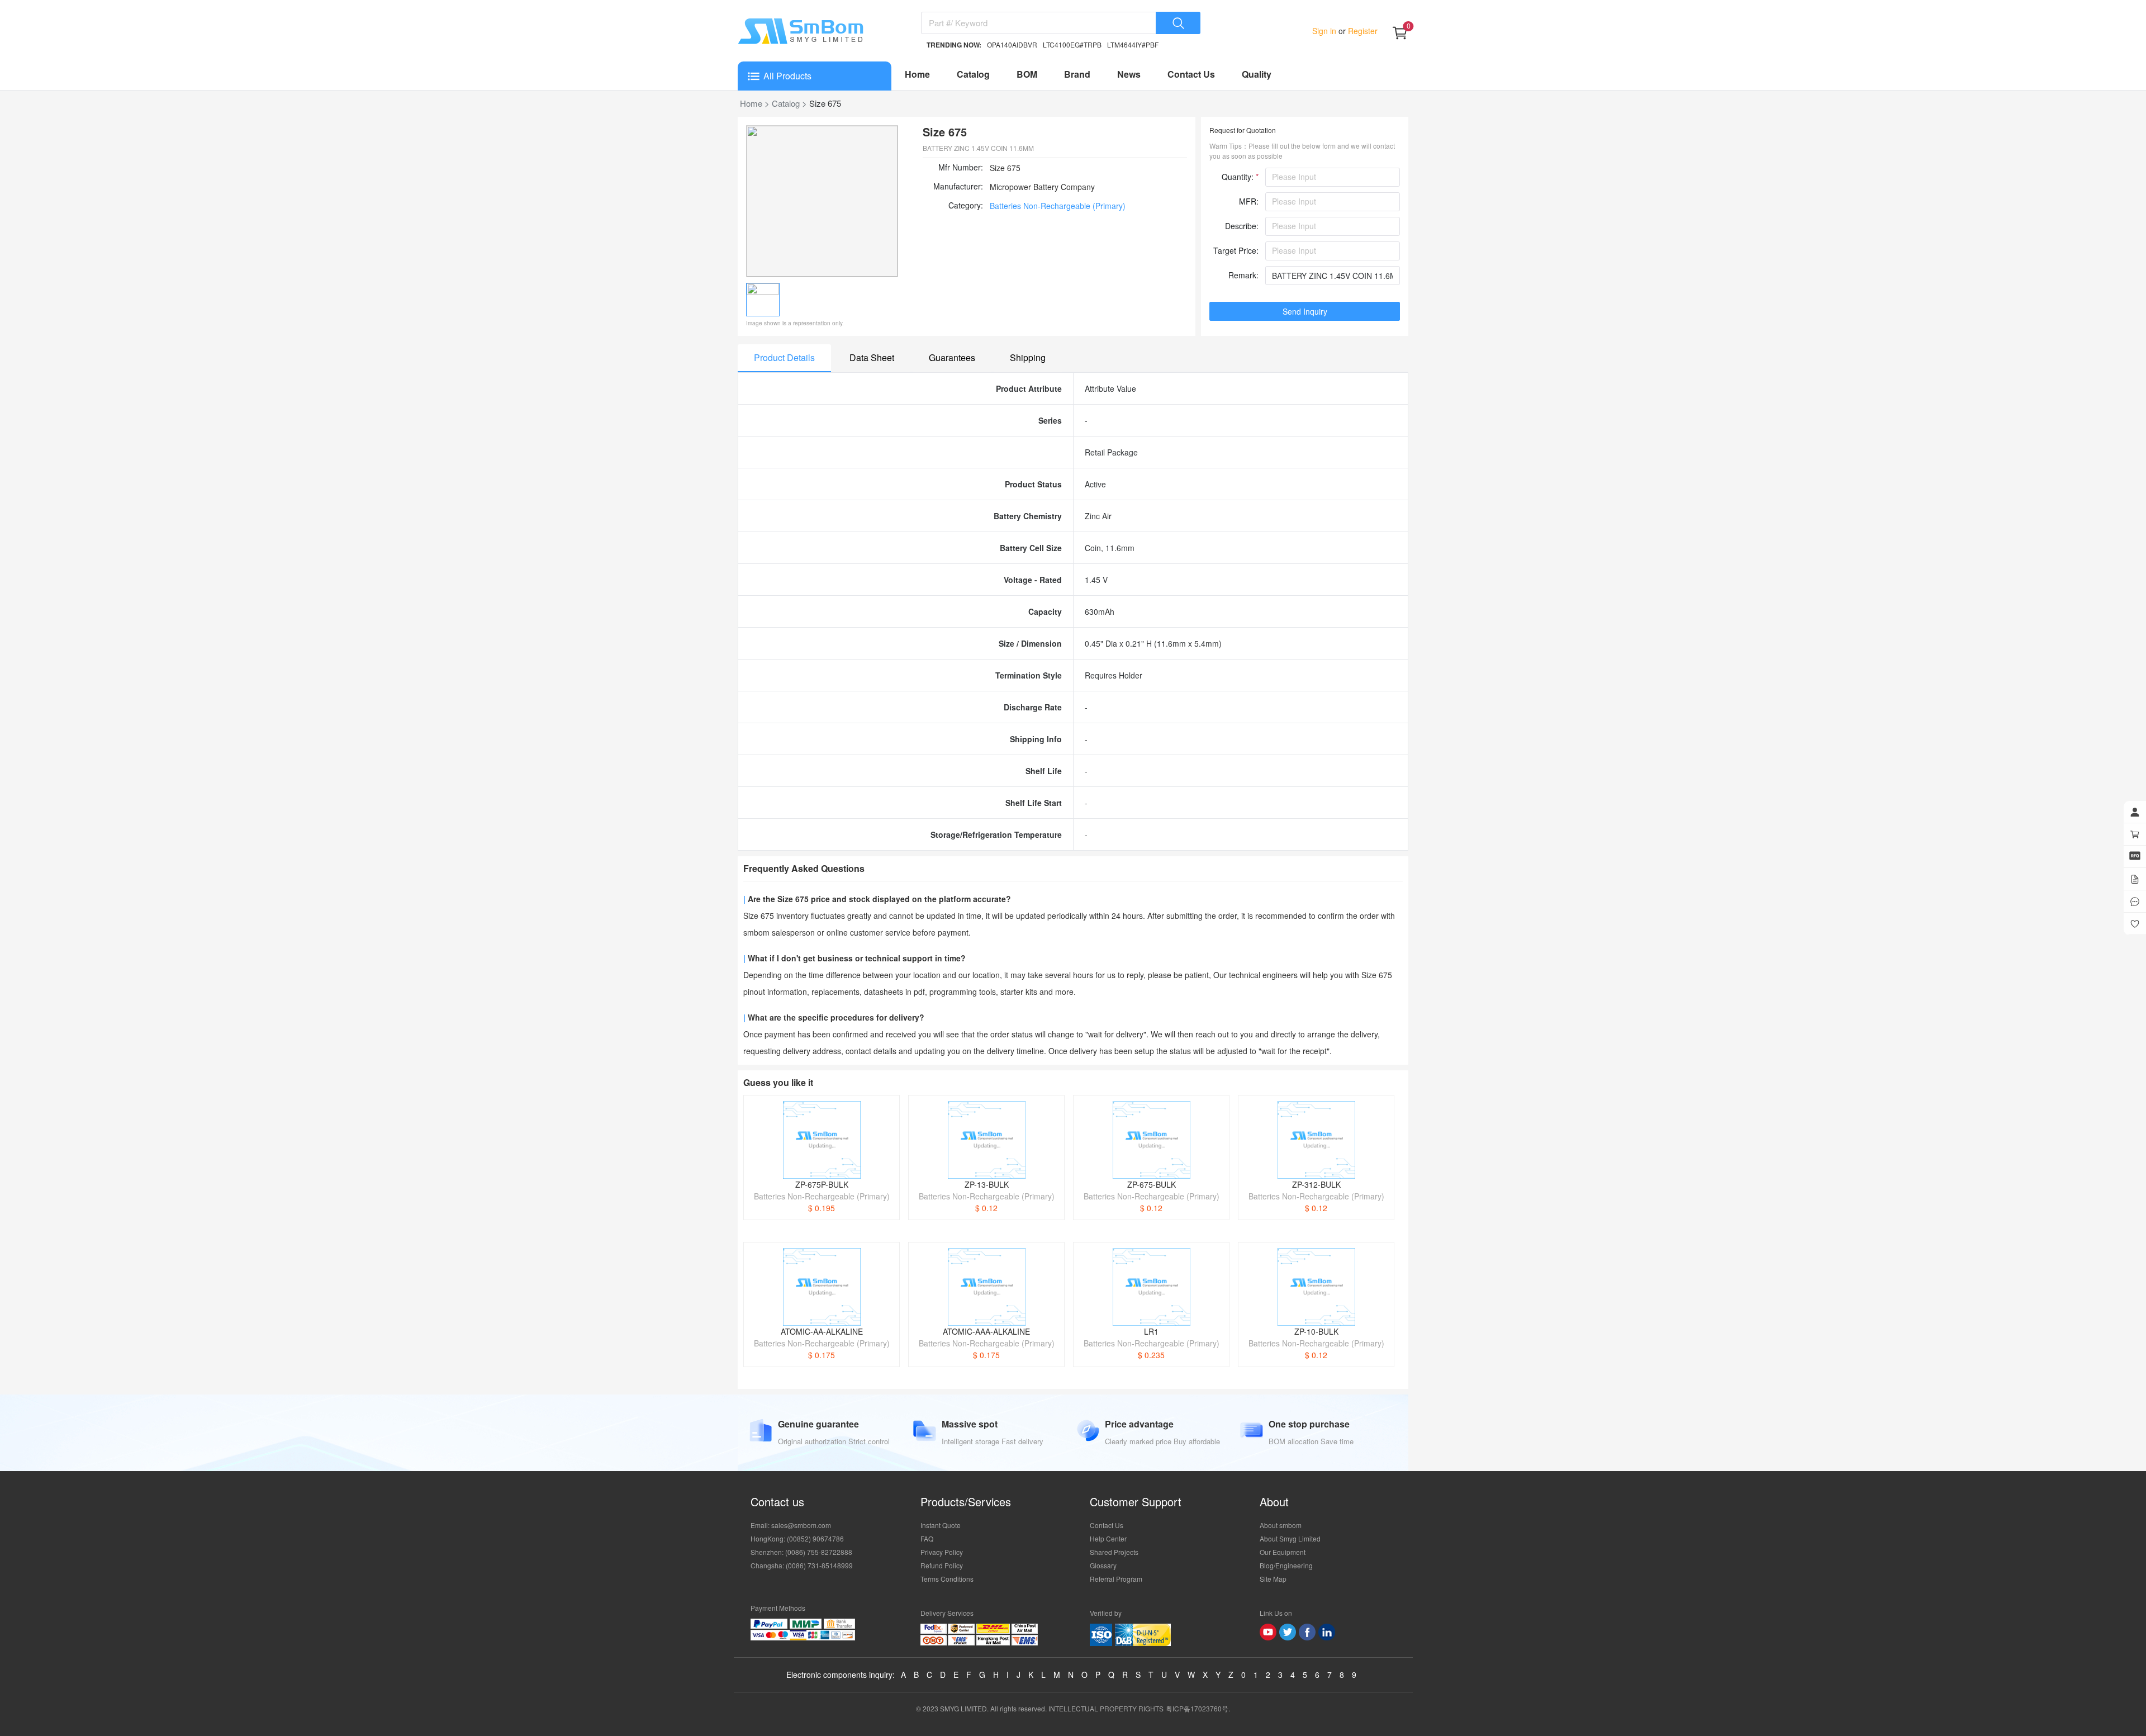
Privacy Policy (942, 1552)
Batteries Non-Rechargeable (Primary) (1058, 206)
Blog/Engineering (1286, 1565)
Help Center (1108, 1538)
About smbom (1281, 1525)
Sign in (1325, 31)
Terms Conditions (947, 1579)
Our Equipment (1283, 1552)
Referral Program (1116, 1579)
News (1129, 74)
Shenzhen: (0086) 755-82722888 (801, 1552)
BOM (1027, 74)
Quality (1257, 74)
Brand (1077, 74)
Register (1362, 31)
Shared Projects (1114, 1552)
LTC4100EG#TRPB (1072, 44)
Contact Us (1191, 74)
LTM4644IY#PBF (1133, 44)
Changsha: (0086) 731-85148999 (802, 1565)
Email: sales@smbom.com (791, 1525)
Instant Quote (941, 1525)
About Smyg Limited (1290, 1538)
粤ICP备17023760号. (1198, 1708)
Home (917, 74)
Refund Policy (942, 1565)
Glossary (1103, 1565)
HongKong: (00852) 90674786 (797, 1538)
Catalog (973, 74)
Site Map (1273, 1579)
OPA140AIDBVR (1012, 44)
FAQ (927, 1538)
